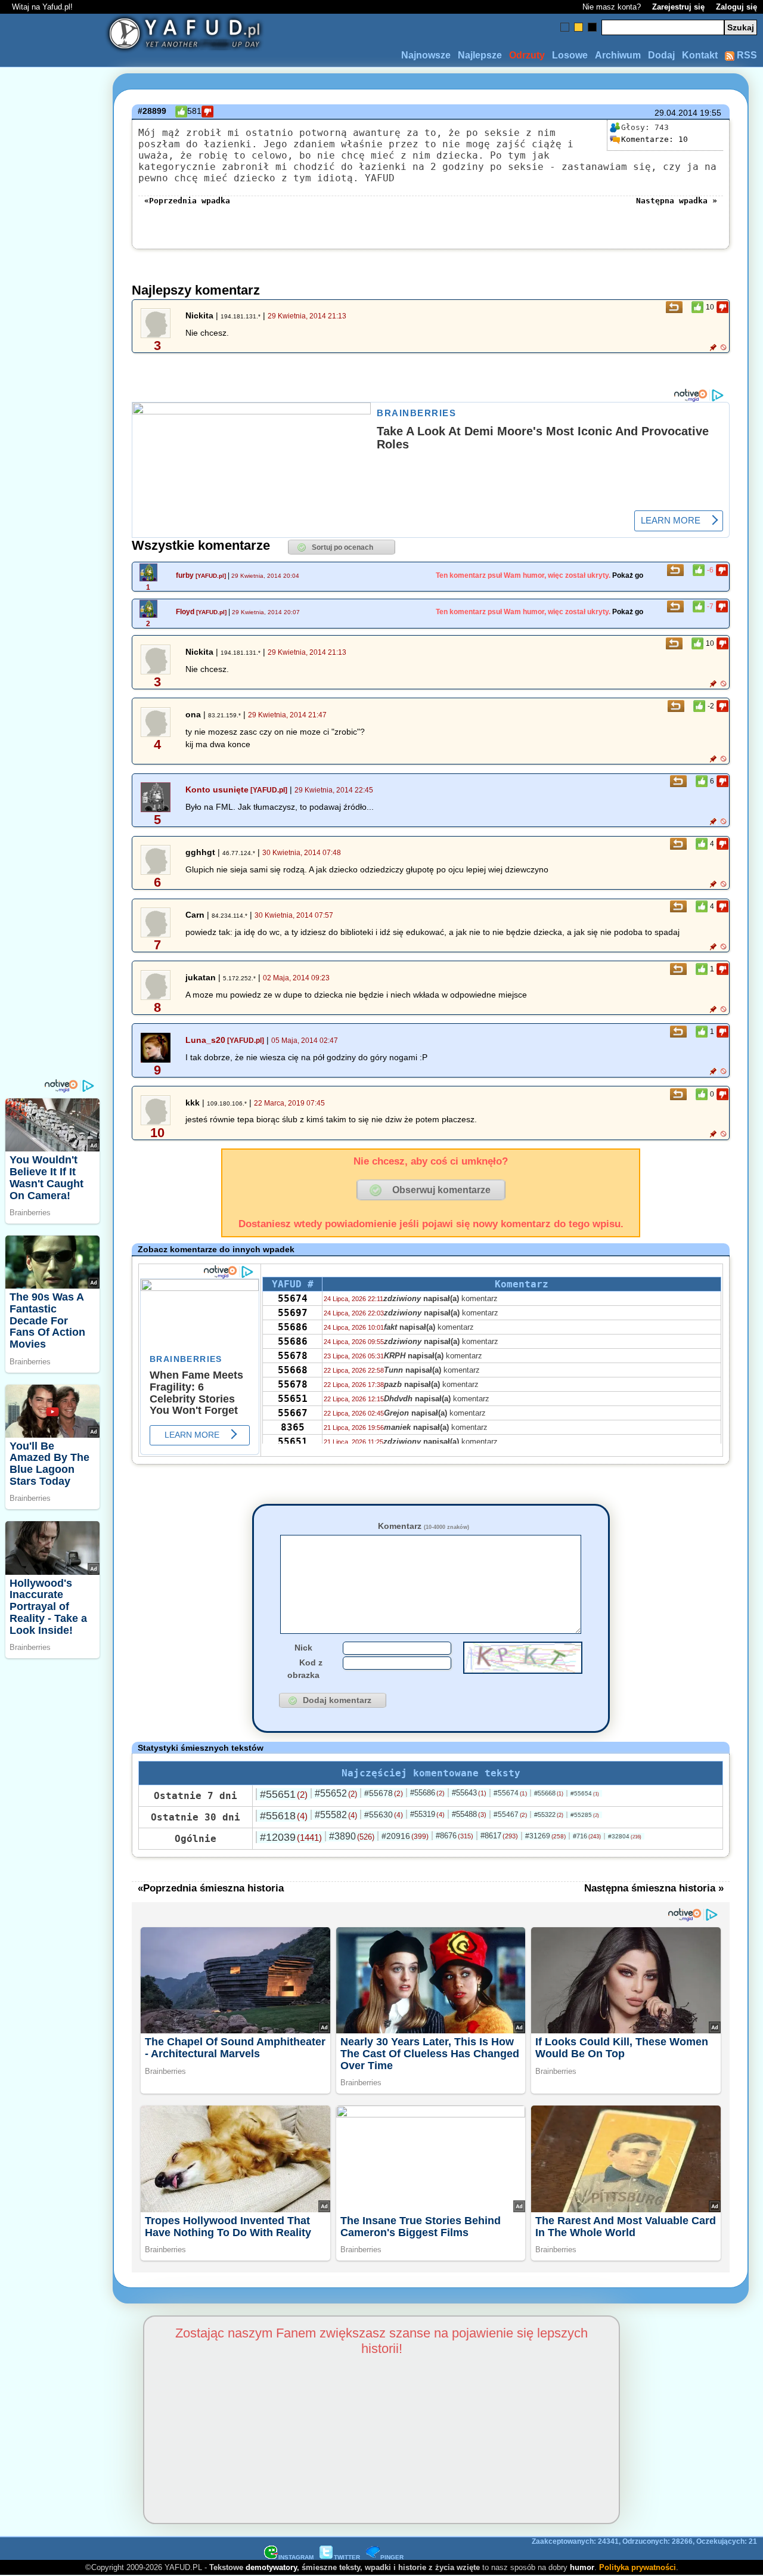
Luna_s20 (205, 1040)
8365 (293, 1427)
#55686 (427, 1793)
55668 (293, 1370)
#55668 (549, 1793)
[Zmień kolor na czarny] (592, 27)
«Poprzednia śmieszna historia (211, 1888)
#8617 (499, 1836)
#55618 (284, 1816)
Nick (303, 1648)
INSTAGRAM (296, 2557)
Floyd (185, 612)
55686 (293, 1327)
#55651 (284, 1794)
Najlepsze (480, 55)
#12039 (291, 1837)
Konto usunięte (217, 789)
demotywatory (271, 2567)
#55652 (336, 1793)
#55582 (336, 1815)
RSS (746, 55)
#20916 (405, 1836)
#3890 (352, 1836)
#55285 (585, 1815)
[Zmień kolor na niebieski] (565, 27)
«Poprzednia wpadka (187, 201)
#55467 (510, 1815)
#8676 (455, 1836)
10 (655, 139)
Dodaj (661, 55)
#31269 (545, 1836)
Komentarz (424, 1526)
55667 (293, 1413)
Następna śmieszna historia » (654, 1888)
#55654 (585, 1793)
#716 (587, 1836)
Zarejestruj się (678, 7)
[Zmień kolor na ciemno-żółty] (579, 27)
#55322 (549, 1815)
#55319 (427, 1814)
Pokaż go (628, 575)
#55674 (510, 1793)
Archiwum (618, 55)
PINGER (392, 2557)
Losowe (570, 55)
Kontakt (700, 55)
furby (185, 575)
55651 (293, 1399)
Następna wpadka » (677, 201)
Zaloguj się (736, 7)
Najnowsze (426, 55)
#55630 (384, 1815)
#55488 (469, 1814)
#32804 (625, 1836)
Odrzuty (527, 55)
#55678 (384, 1793)
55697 (293, 1313)
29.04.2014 (676, 113)
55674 (293, 1298)
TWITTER (347, 2557)
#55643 (469, 1793)
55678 (293, 1356)
